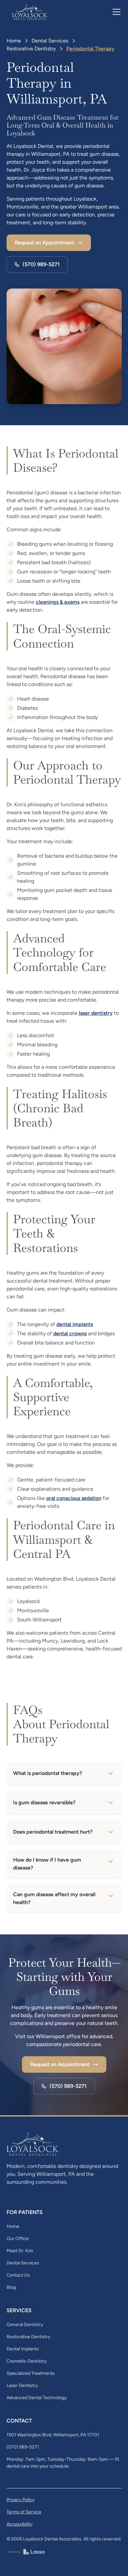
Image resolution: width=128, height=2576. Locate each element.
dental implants (75, 1324)
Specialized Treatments (31, 2373)
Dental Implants (23, 2349)
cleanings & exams (58, 602)
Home (14, 41)
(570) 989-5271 (23, 2447)
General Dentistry (25, 2325)
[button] (115, 12)
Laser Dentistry (22, 2385)
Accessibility (20, 2524)
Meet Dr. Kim (20, 2251)
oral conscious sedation (74, 1498)
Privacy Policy (21, 2500)
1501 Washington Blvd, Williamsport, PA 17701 (53, 2435)
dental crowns (70, 1333)
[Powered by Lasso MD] (26, 2551)
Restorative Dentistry (31, 49)
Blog (11, 2287)
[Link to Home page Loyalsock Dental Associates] (30, 12)
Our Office (18, 2239)
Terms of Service (24, 2512)
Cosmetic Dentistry (27, 2361)
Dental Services (50, 41)
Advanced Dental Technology (37, 2398)
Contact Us (18, 2275)
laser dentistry (96, 1013)
